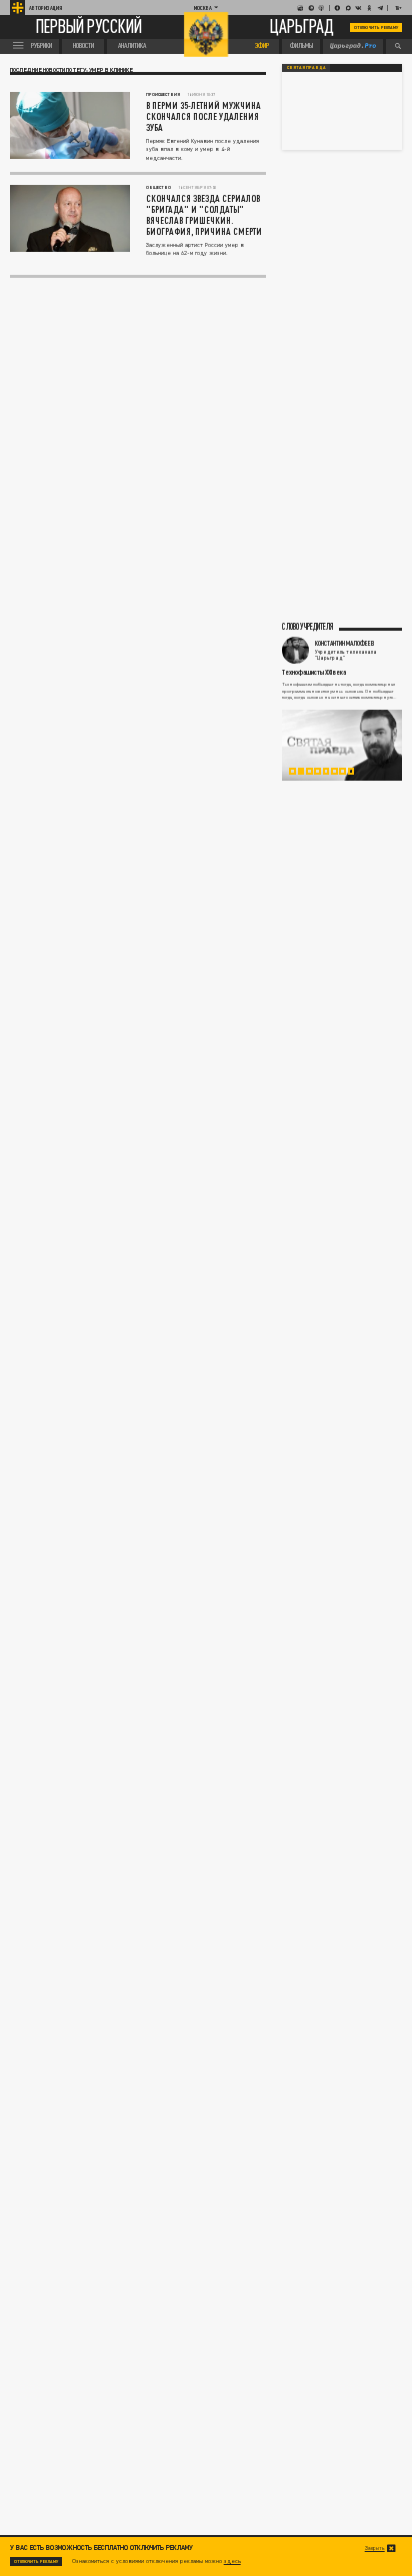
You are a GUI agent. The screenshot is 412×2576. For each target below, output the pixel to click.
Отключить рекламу (376, 27)
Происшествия (163, 94)
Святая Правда (306, 67)
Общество (158, 187)
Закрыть (375, 2548)
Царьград (302, 27)
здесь (232, 2561)
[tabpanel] (342, 745)
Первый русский (89, 28)
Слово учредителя (307, 627)
